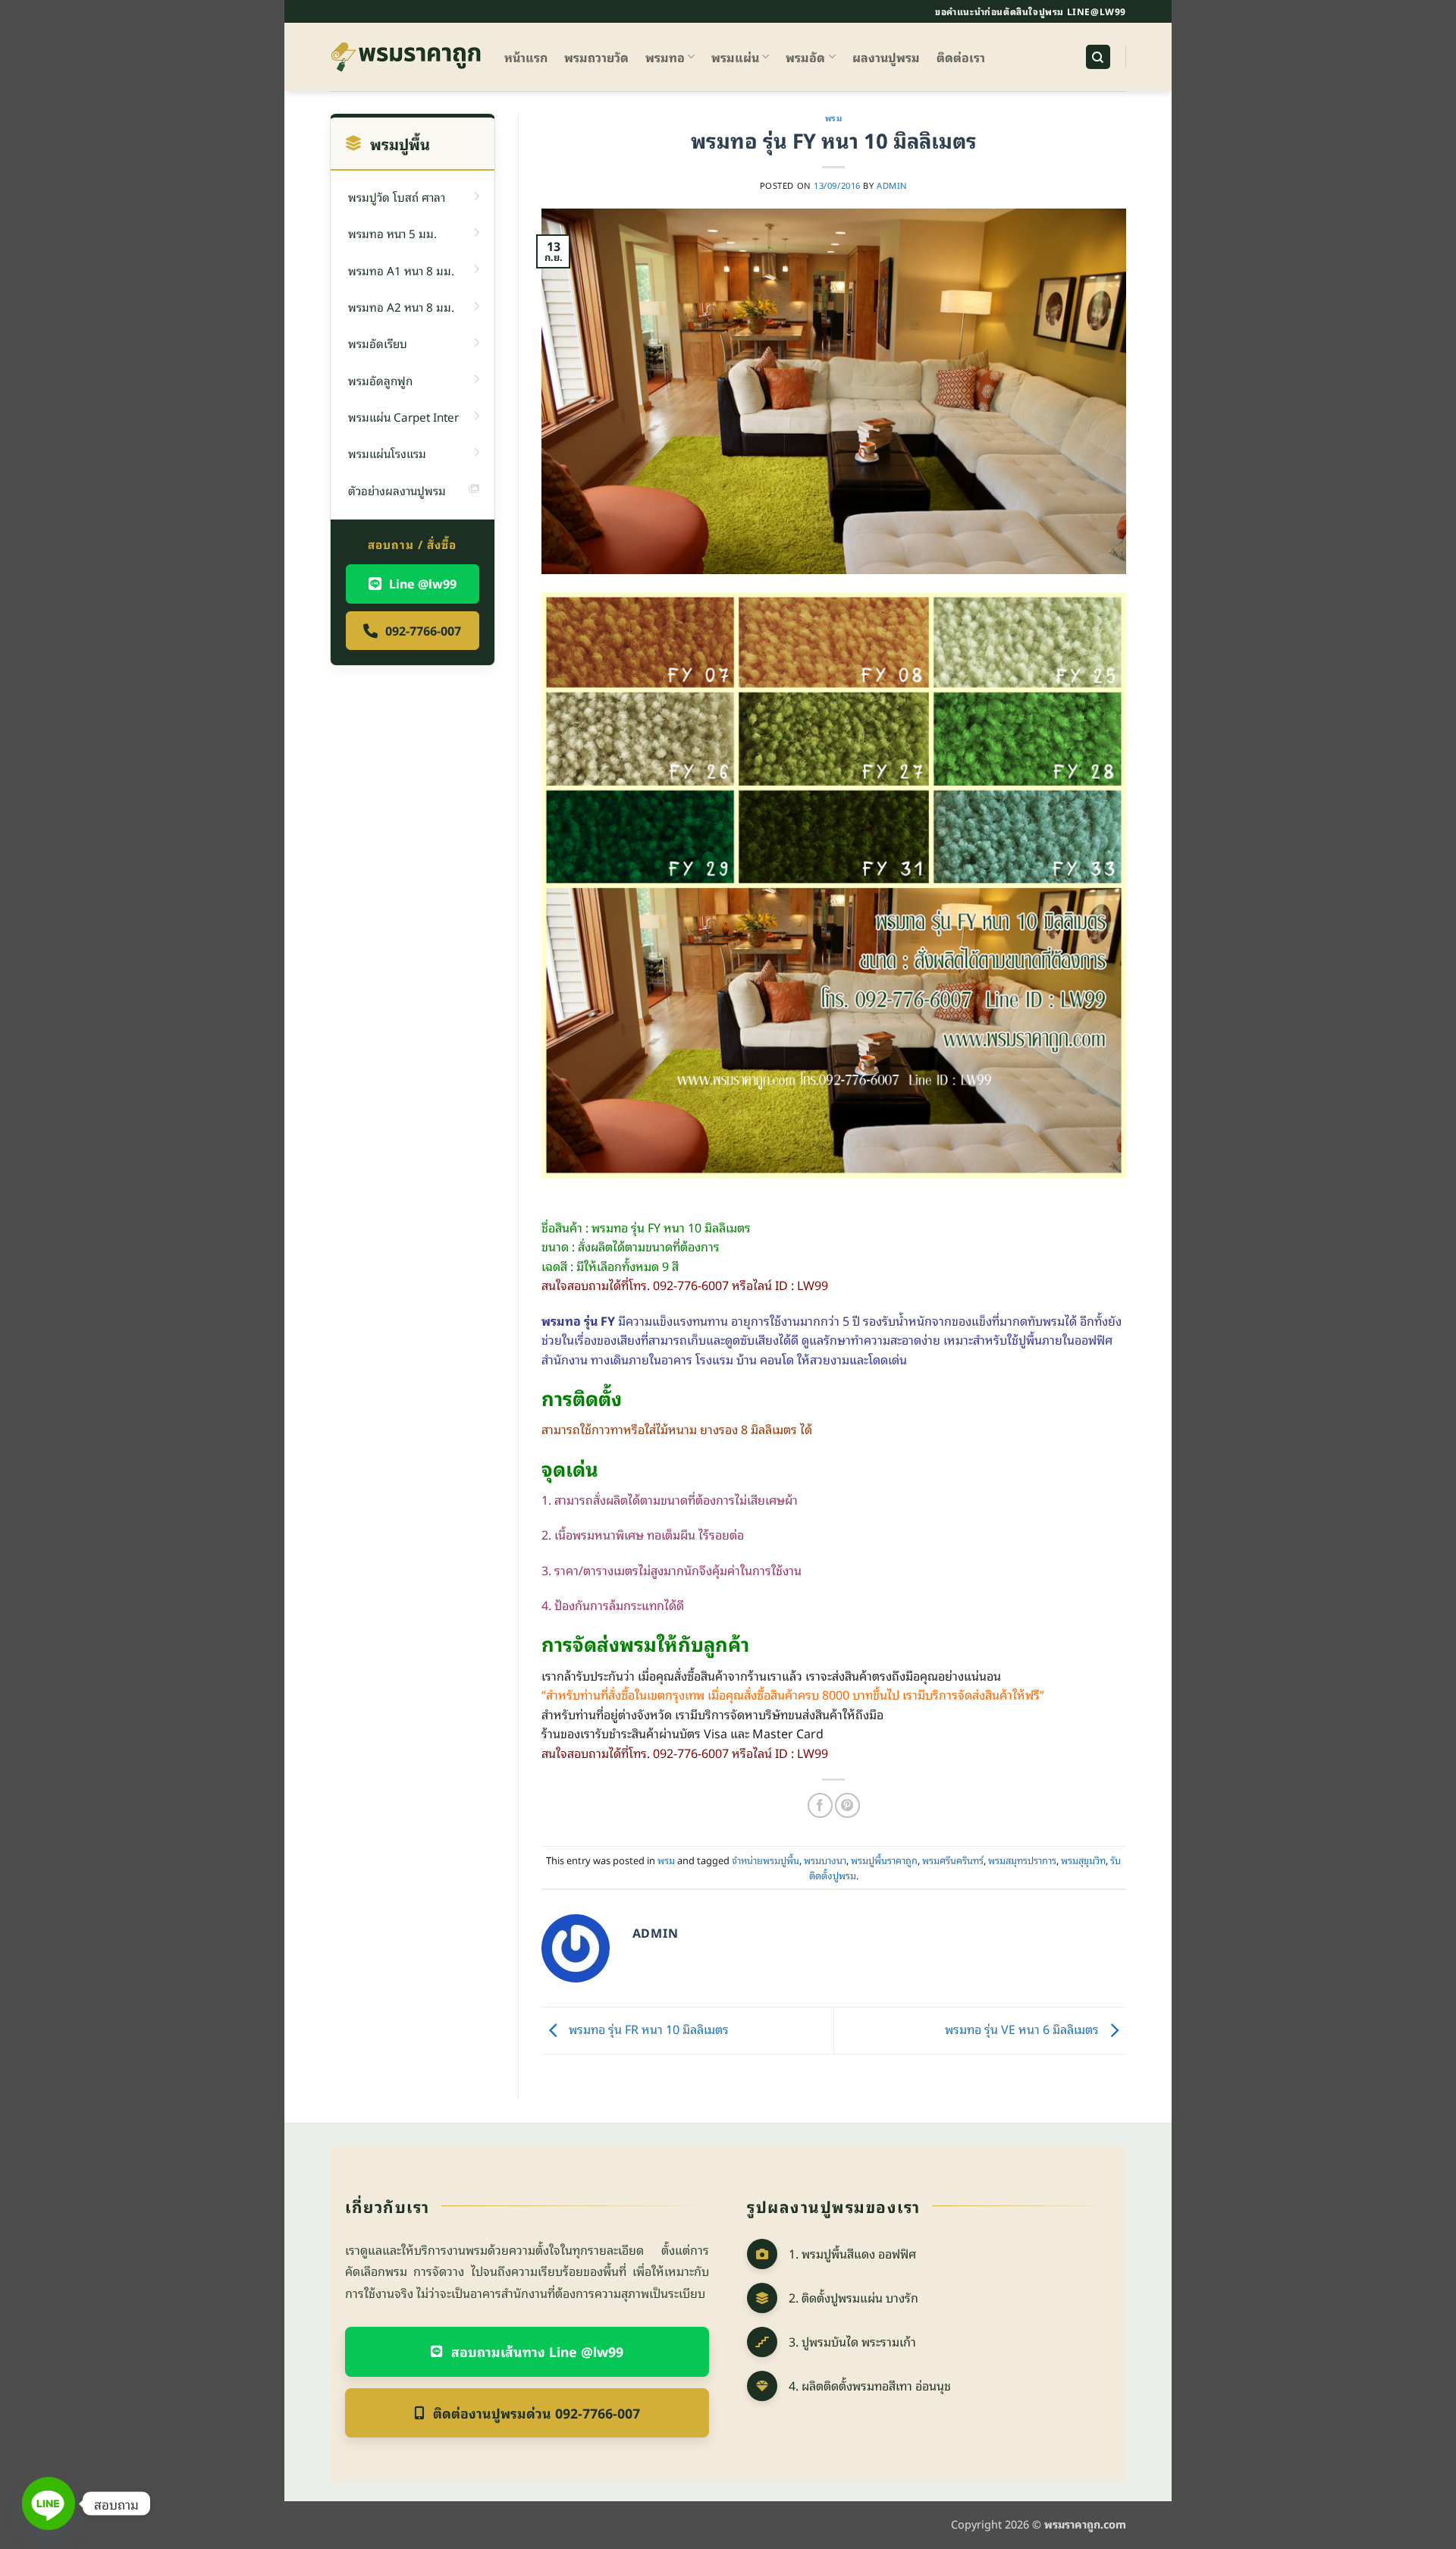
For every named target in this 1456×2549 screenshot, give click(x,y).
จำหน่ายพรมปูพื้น (766, 1860)
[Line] (49, 2503)
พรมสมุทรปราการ (1022, 1860)
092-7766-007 (423, 630)
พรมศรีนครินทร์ (953, 1860)
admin (892, 185)
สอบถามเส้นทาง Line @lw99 (537, 2351)
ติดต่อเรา (961, 57)
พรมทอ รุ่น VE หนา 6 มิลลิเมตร (1023, 2029)
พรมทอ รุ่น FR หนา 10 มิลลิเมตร (647, 2029)
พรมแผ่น (735, 57)
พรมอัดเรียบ (378, 343)
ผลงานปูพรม (886, 57)
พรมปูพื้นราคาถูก (884, 1860)
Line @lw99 (423, 583)
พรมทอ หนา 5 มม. (392, 233)
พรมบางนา (825, 1860)
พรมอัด (805, 57)
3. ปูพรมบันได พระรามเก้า (852, 2341)
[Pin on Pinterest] (847, 1805)
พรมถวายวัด (596, 57)
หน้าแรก (526, 57)
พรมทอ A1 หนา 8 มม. (401, 270)
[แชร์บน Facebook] (820, 1805)
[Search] (1098, 57)
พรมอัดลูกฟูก (380, 380)
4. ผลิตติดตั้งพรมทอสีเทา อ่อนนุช (870, 2385)
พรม (834, 118)
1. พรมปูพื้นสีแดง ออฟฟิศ (852, 2253)
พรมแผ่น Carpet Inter (403, 416)
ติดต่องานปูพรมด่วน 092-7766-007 (537, 2412)
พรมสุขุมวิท (1083, 1860)
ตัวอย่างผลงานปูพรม (397, 490)
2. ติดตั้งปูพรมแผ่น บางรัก (854, 2297)
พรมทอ (665, 57)
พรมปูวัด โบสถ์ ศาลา (397, 196)
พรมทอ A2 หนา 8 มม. (401, 306)
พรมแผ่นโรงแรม (387, 453)
